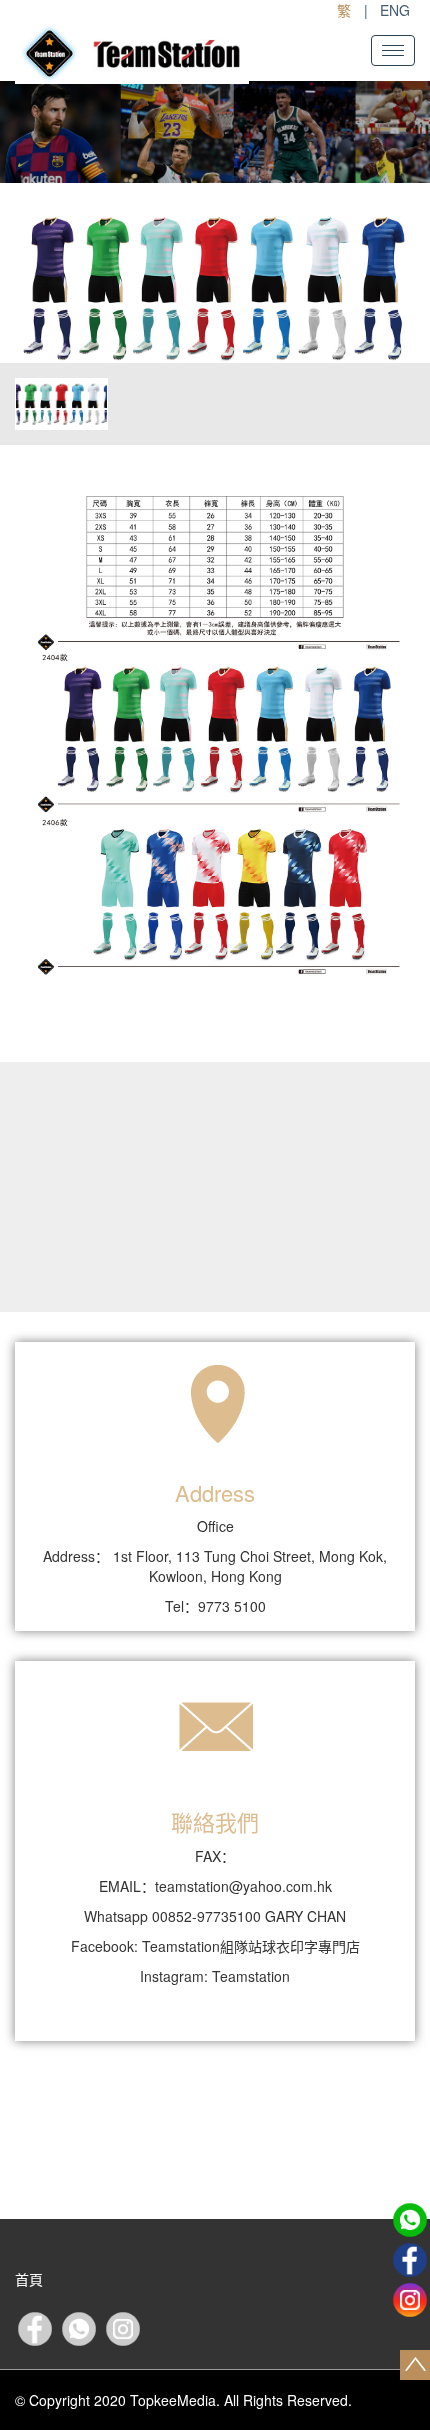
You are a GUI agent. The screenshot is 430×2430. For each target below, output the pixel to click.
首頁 (29, 2279)
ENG (395, 10)
